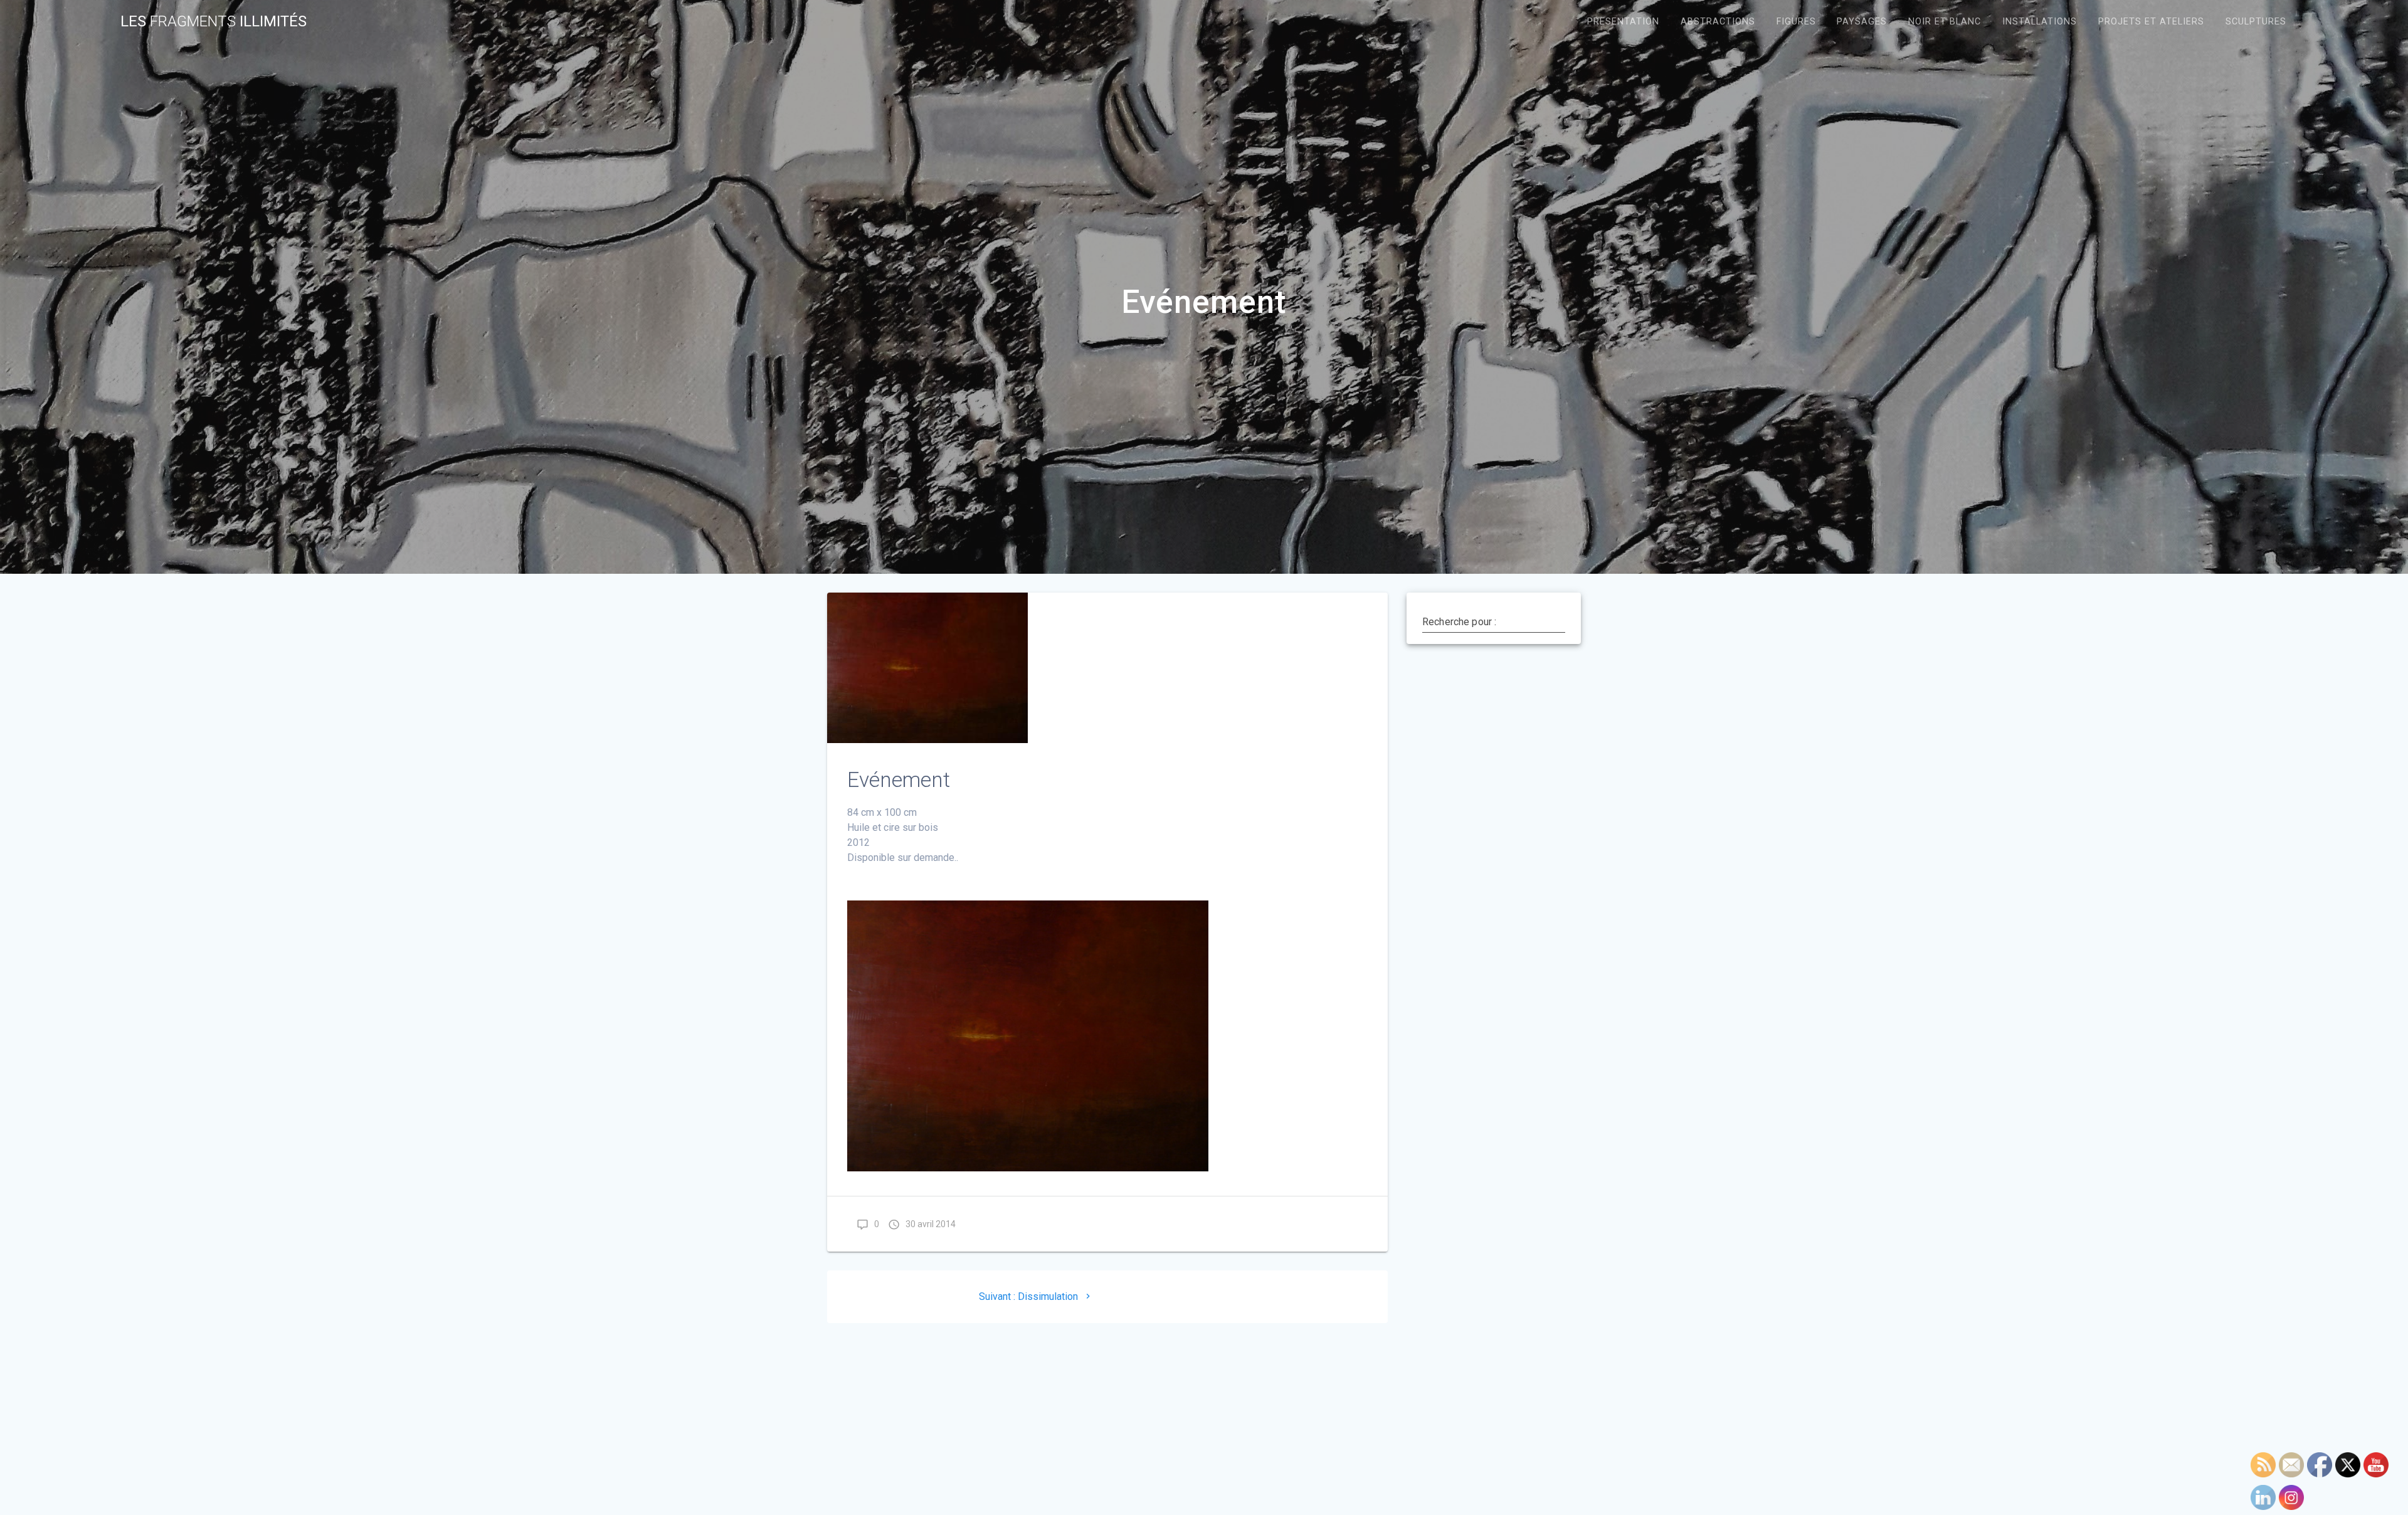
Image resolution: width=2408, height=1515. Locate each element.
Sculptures (2256, 22)
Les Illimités (214, 21)
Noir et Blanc (1945, 22)
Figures (1796, 22)
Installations (2040, 22)
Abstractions (1718, 22)
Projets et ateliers (2151, 22)
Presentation (1623, 22)
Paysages (1862, 22)
